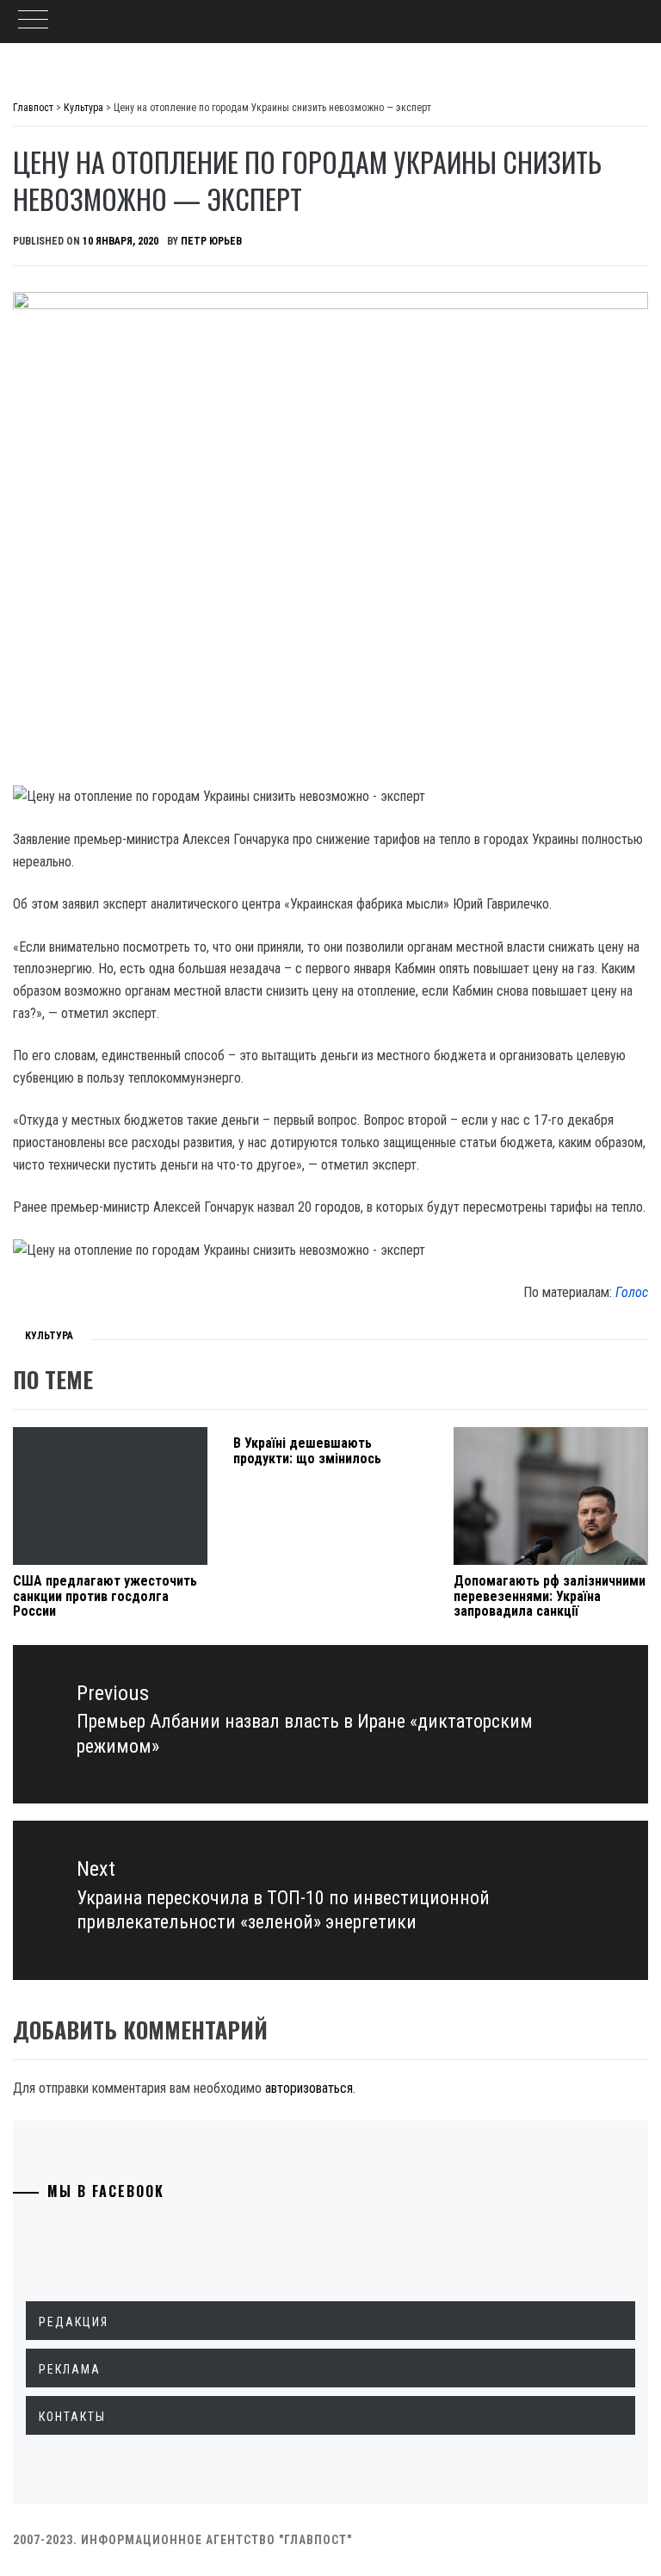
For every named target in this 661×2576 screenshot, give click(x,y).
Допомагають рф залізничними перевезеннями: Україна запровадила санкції (550, 1596)
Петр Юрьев (211, 241)
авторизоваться (309, 2088)
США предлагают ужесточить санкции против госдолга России (105, 1596)
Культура (49, 1336)
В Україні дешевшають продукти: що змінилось (307, 1451)
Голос (632, 1292)
